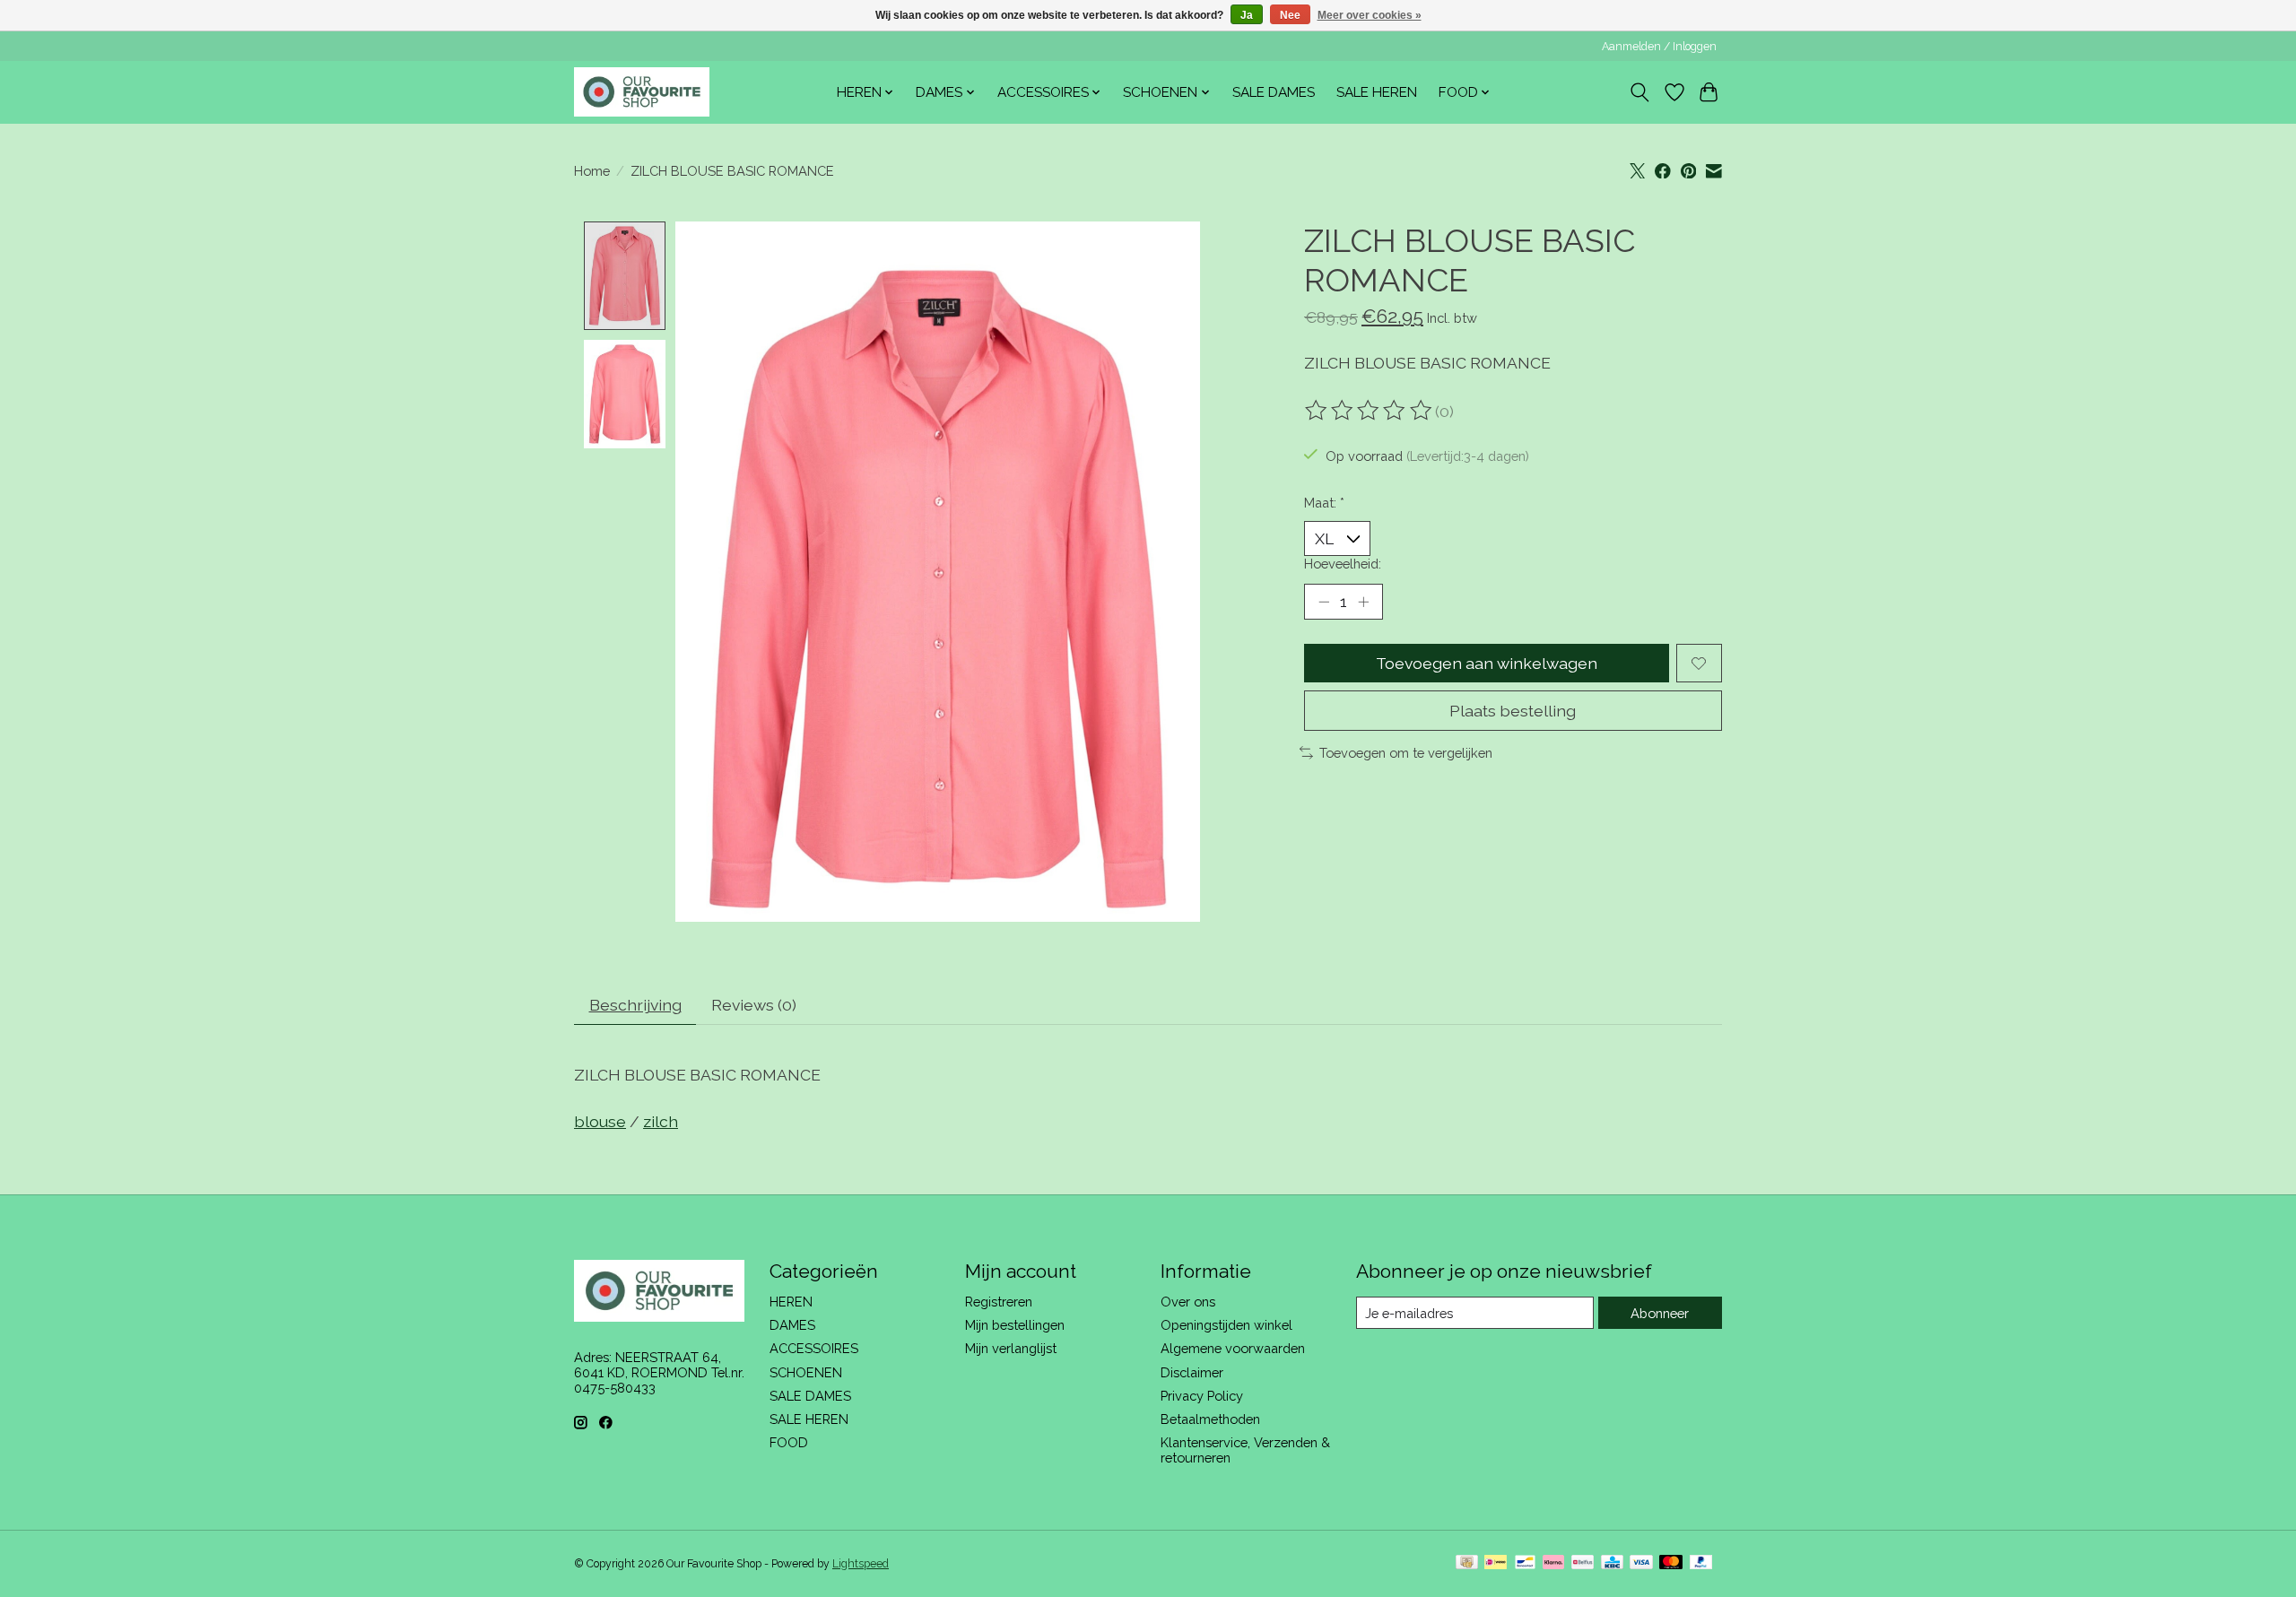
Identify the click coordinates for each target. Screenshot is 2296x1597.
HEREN (791, 1302)
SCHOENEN (806, 1372)
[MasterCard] (1671, 1563)
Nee (1290, 15)
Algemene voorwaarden (1233, 1348)
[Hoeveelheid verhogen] (1363, 602)
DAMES (792, 1325)
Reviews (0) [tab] (754, 1005)
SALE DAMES (1274, 92)
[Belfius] (1583, 1563)
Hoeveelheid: (1343, 564)
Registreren (999, 1302)
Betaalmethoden (1210, 1419)
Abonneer (1660, 1313)
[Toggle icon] (1640, 92)
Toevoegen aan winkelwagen (1487, 663)
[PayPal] (1701, 1563)
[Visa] (1641, 1563)
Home (592, 171)
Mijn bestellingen (1015, 1325)
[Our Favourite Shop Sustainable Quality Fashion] (642, 92)
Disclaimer (1192, 1372)
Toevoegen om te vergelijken (1406, 753)
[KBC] (1612, 1563)
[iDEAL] (1496, 1563)
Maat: (1324, 503)
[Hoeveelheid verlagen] (1324, 602)
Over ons (1188, 1302)
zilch (661, 1121)
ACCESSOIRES (814, 1348)
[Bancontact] (1525, 1563)
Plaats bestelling (1513, 711)
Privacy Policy (1202, 1396)
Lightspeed (861, 1564)
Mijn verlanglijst (1011, 1348)
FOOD (789, 1442)
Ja (1247, 15)
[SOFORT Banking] (1553, 1563)
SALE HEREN (1377, 92)
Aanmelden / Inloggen (1659, 47)
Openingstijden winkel (1226, 1325)
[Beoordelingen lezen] (1370, 411)
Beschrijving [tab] (635, 1005)
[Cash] (1467, 1563)
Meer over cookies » (1370, 15)
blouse (600, 1121)
